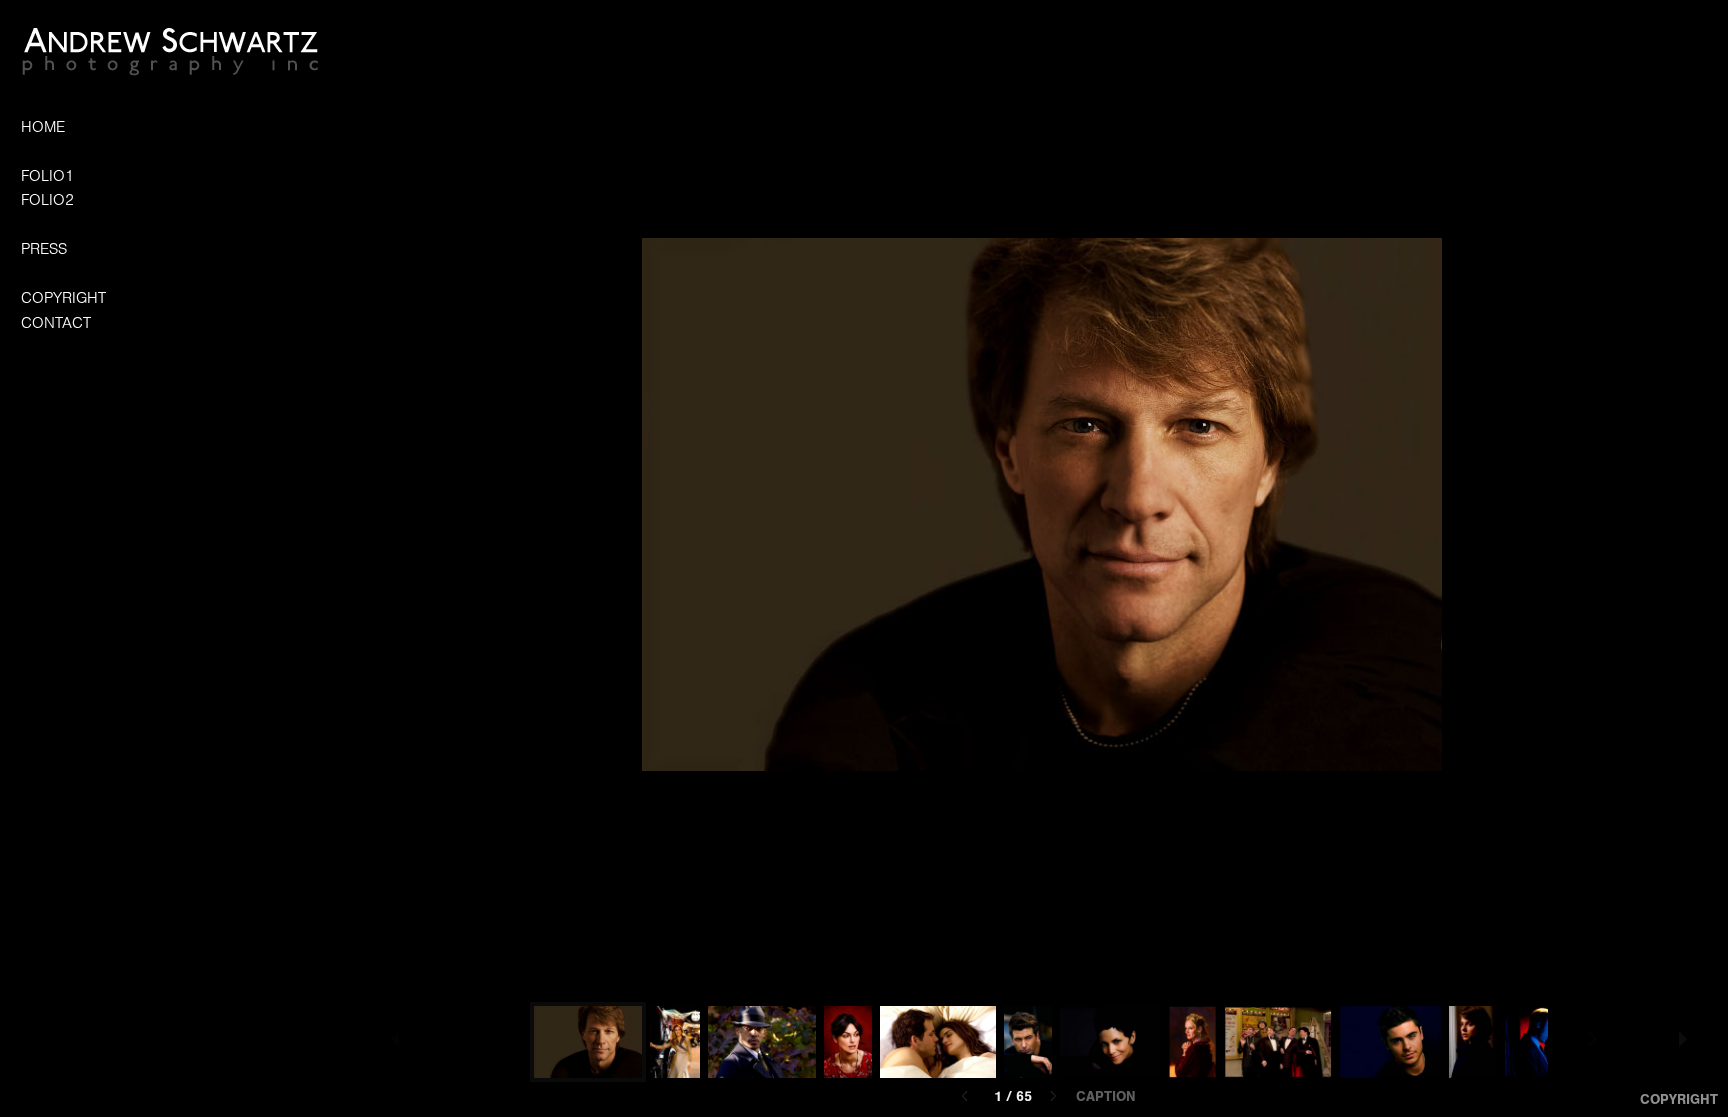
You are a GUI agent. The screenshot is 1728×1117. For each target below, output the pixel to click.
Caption (1106, 1097)
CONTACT (56, 323)
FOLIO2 (47, 200)
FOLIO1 (47, 176)
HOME (43, 127)
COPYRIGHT (63, 298)
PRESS (44, 249)
